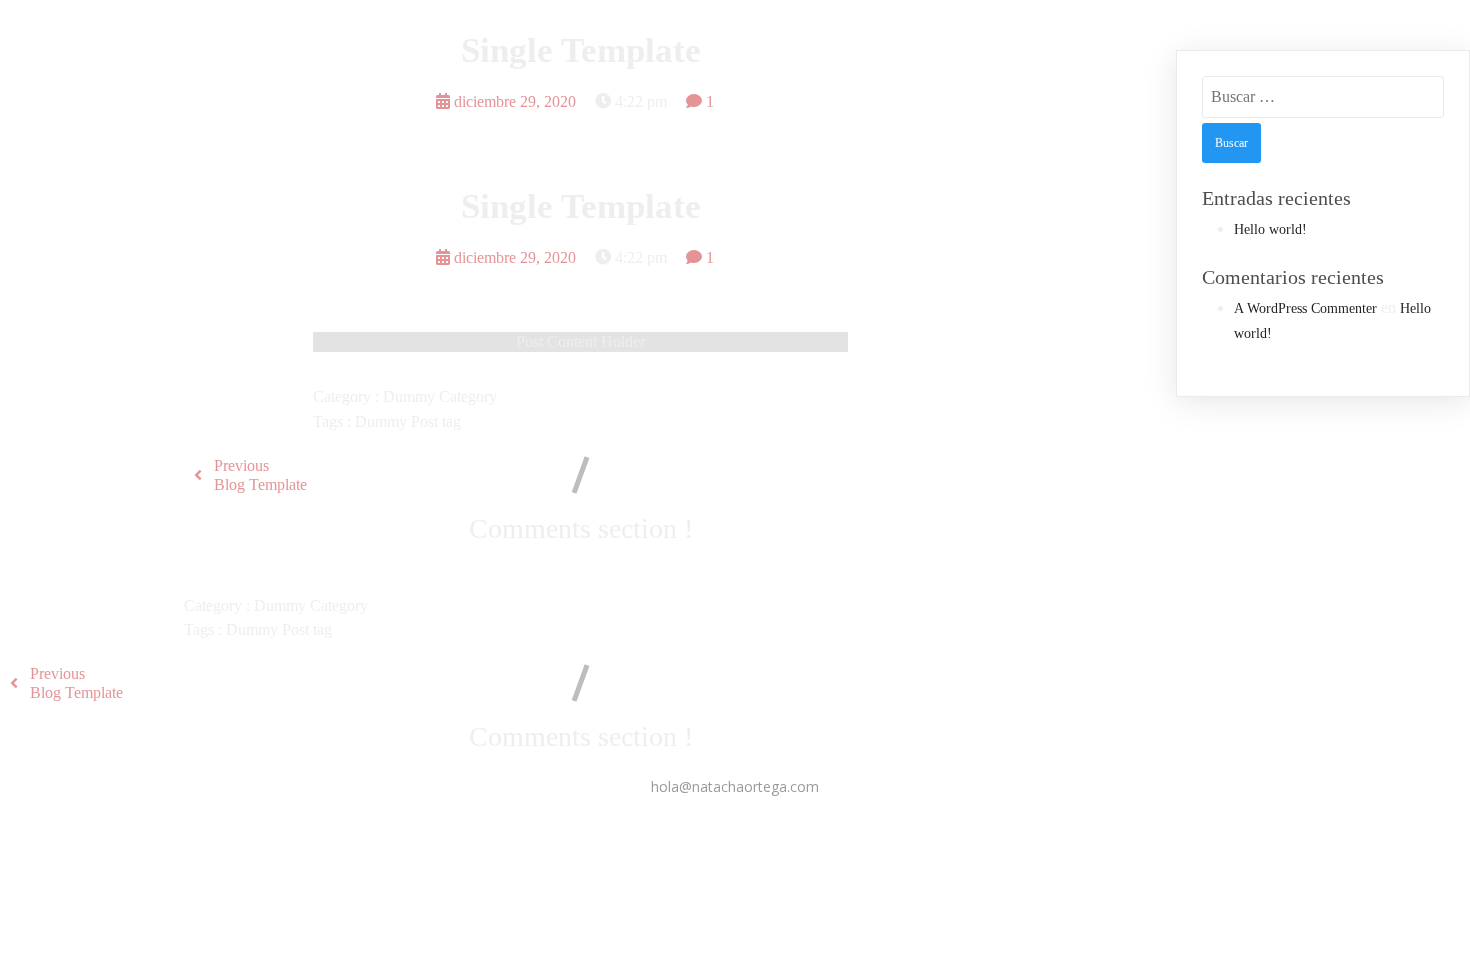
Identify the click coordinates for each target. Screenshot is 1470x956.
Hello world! (1270, 229)
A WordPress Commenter (1305, 308)
